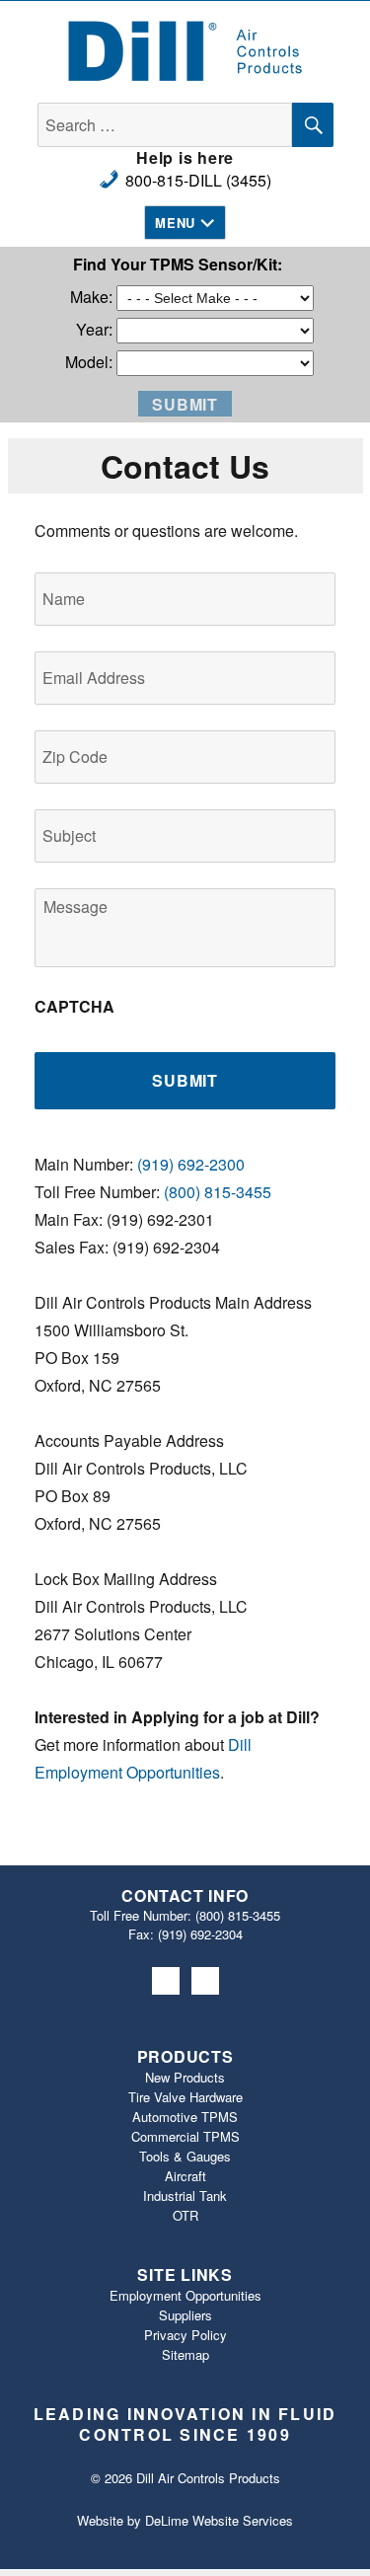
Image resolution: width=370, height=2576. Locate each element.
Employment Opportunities (185, 2295)
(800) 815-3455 (218, 1192)
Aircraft (185, 2176)
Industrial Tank (185, 2196)
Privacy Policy (185, 2335)
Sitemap (185, 2354)
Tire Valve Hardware (185, 2097)
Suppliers (185, 2315)
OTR (185, 2215)
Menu (175, 223)
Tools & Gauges (185, 2156)
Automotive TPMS (185, 2117)
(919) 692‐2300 (191, 1164)
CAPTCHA (74, 1007)
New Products (185, 2077)
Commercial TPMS (185, 2136)
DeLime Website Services (219, 2520)
